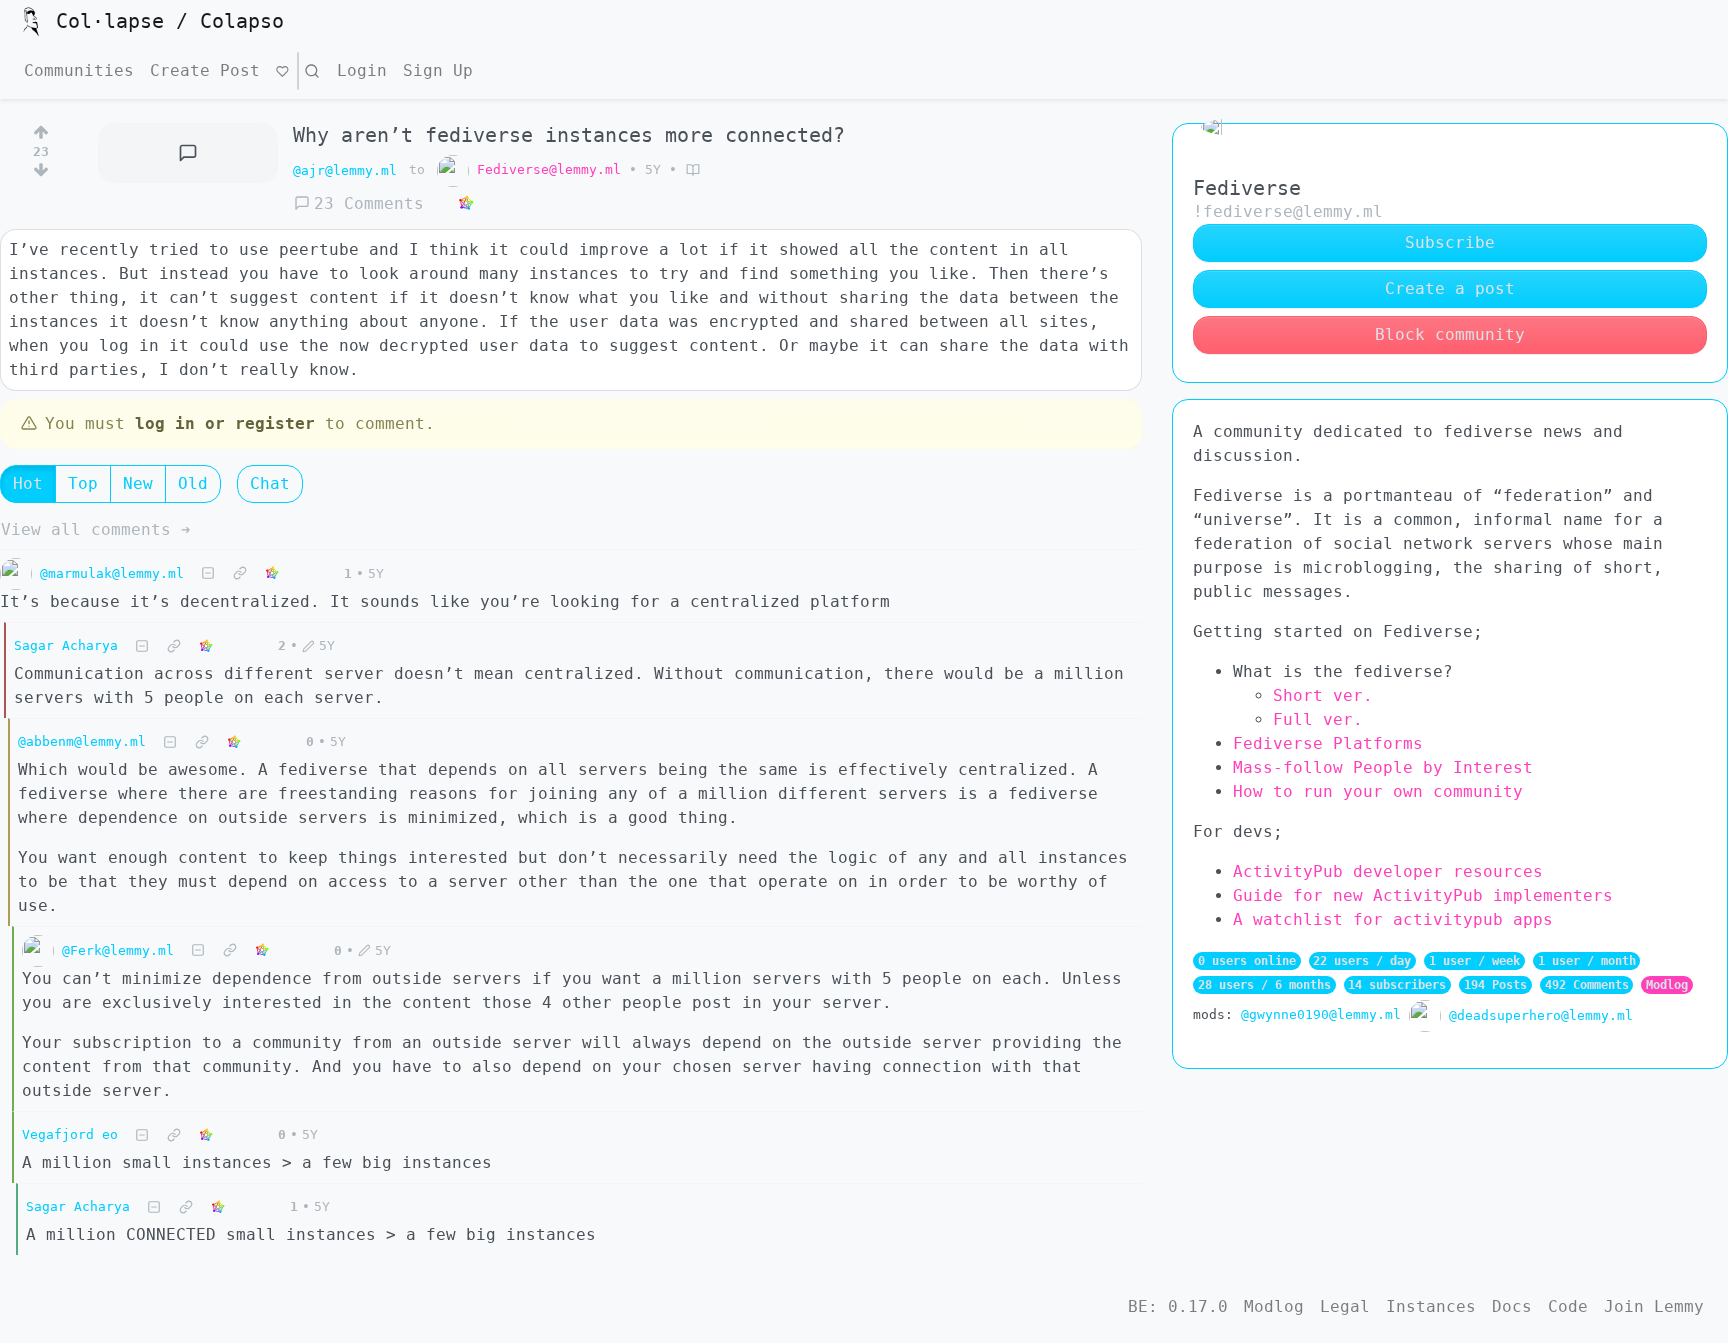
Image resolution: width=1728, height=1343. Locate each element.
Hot (28, 483)
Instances (1431, 1306)
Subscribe (1450, 242)
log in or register (225, 423)
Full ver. (1318, 719)
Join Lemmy (1654, 1306)
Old (193, 483)
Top (83, 483)
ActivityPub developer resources (1388, 871)
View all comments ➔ (96, 529)
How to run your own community (1378, 791)
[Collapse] (208, 573)
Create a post (1450, 288)
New (138, 483)
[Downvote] (41, 174)
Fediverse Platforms (1328, 743)
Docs (1512, 1306)
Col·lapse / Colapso (170, 21)
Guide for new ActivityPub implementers (1423, 895)
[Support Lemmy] (282, 71)
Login (362, 70)
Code (1568, 1306)
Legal (1345, 1306)
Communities (79, 70)
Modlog (1667, 985)
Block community (1450, 334)
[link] (466, 204)
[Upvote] (41, 129)
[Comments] (188, 153)
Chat (270, 483)
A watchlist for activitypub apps (1393, 919)
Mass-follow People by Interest (1383, 767)
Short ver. (1323, 695)
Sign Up (438, 70)
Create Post (205, 70)
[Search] (312, 71)
